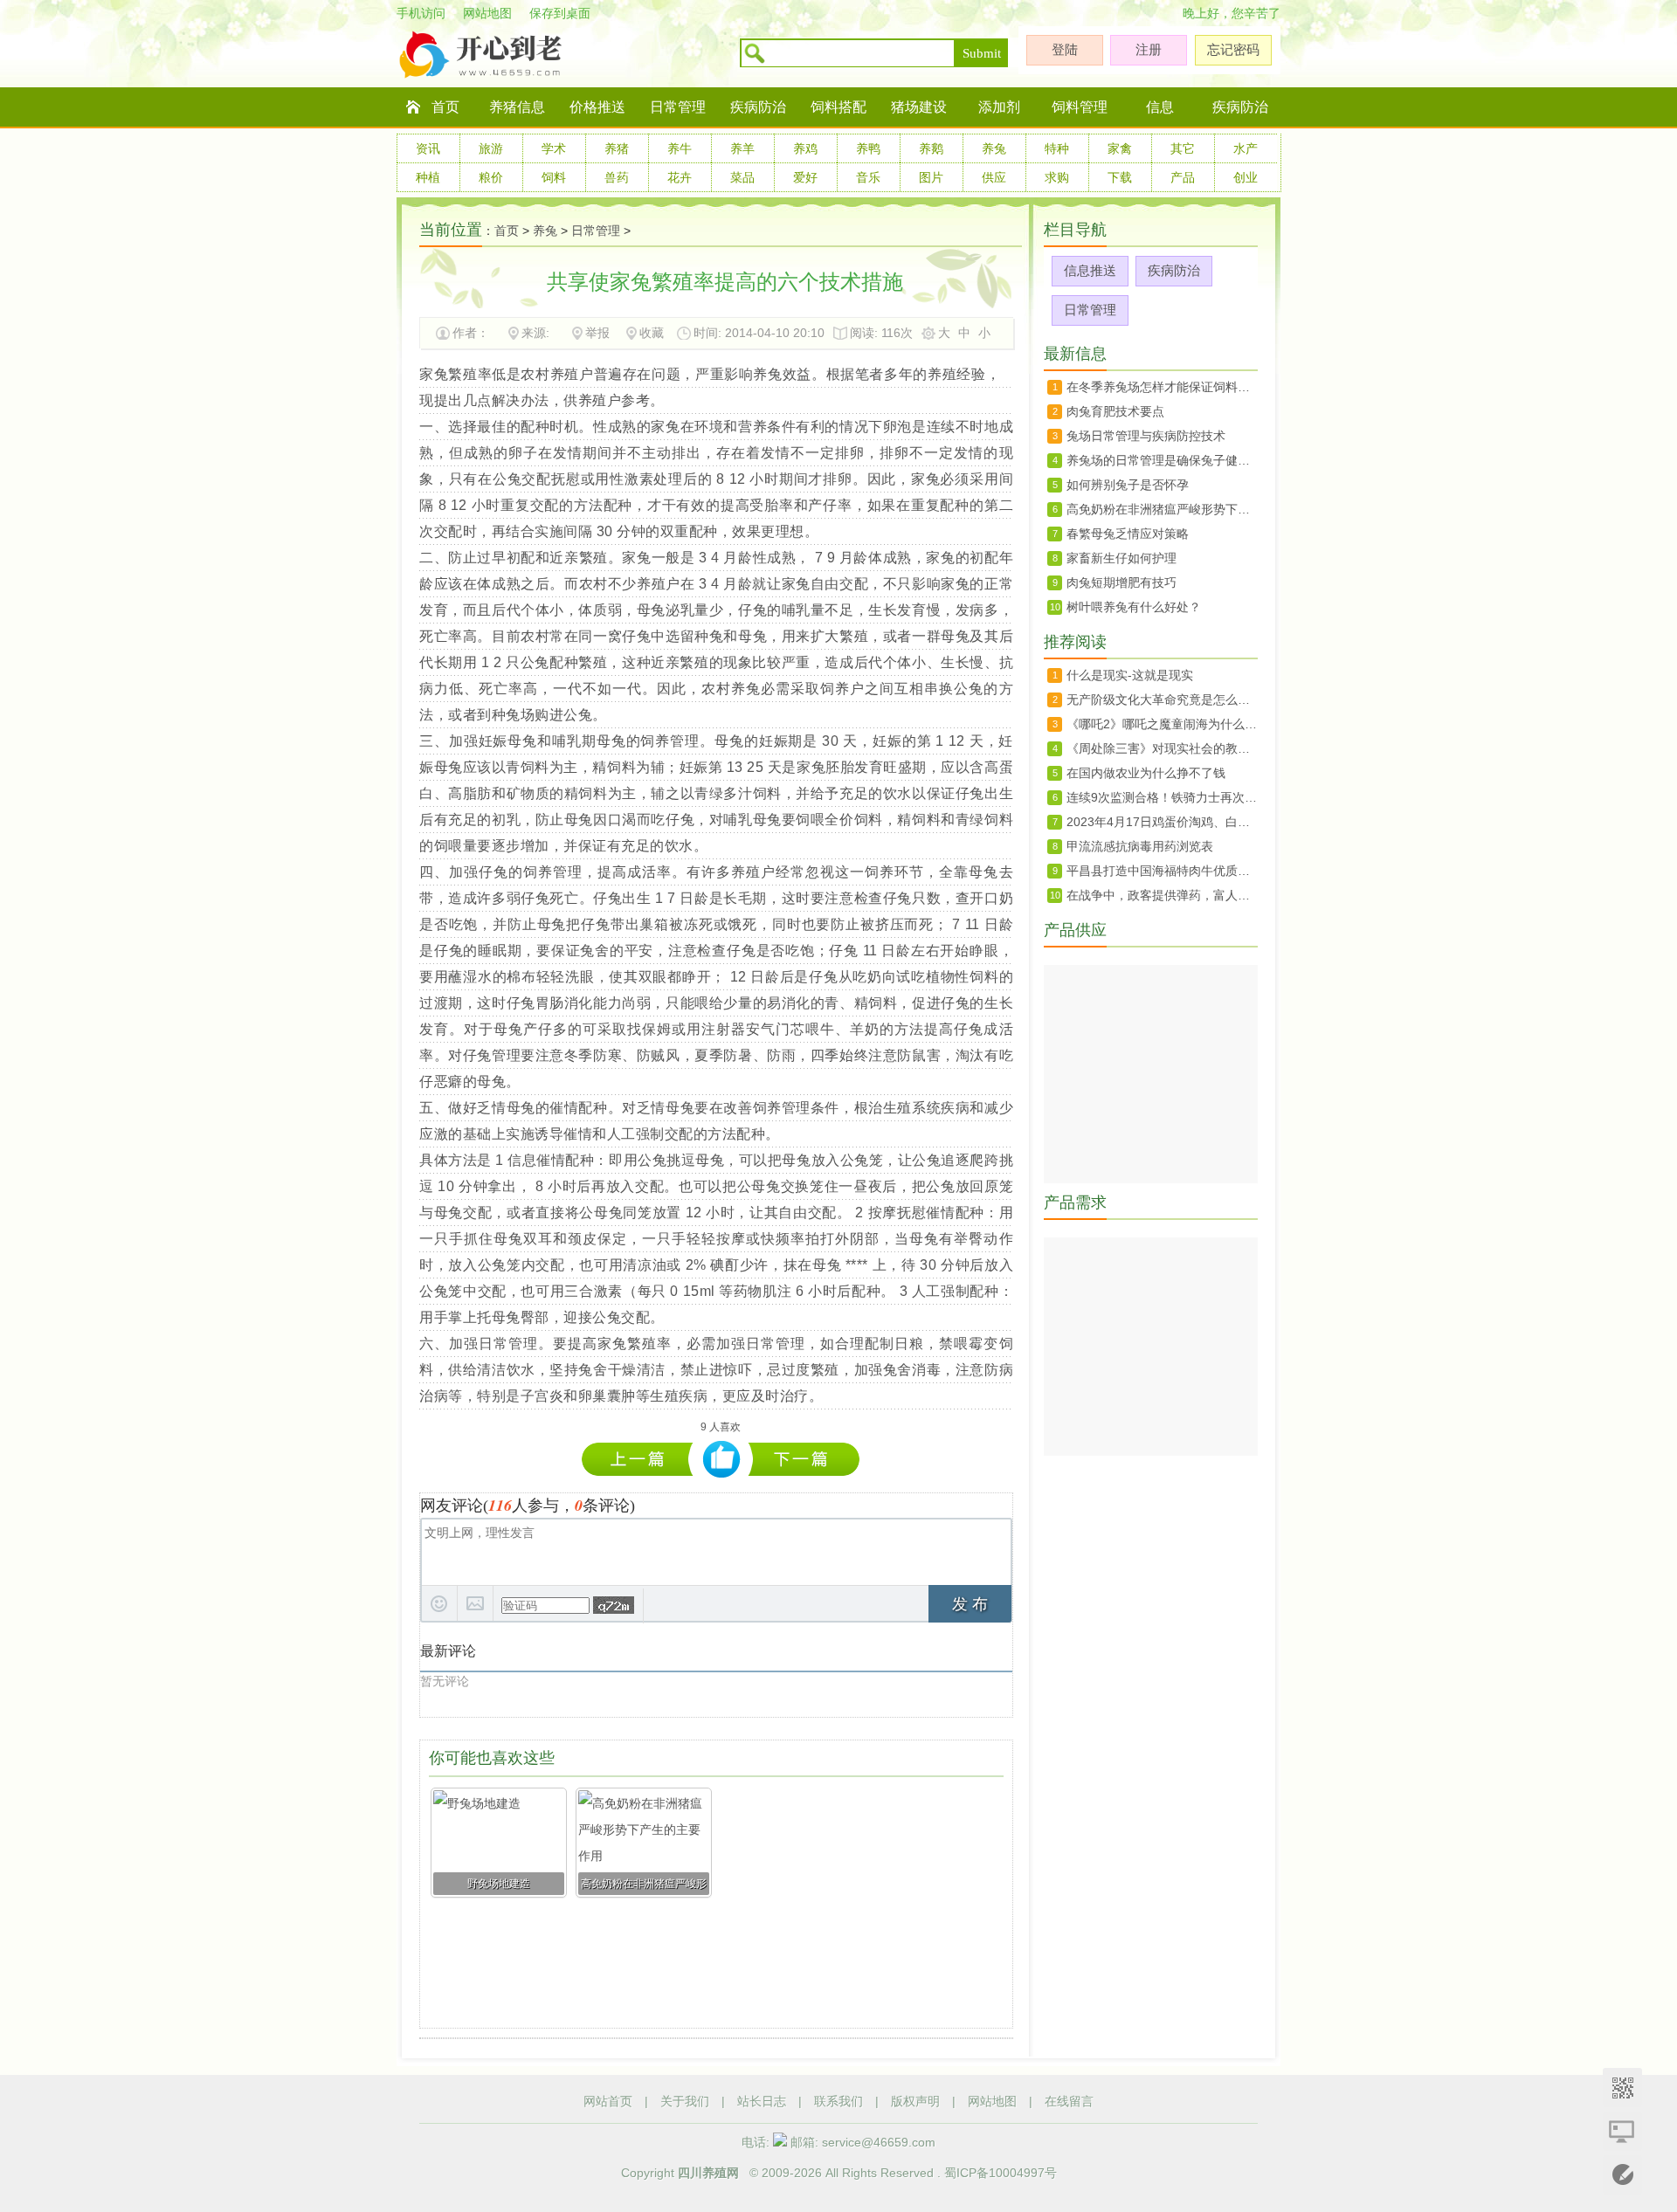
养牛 (680, 148)
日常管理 (678, 107)
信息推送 (1090, 270)
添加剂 (999, 107)
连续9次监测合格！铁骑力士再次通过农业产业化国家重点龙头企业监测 (1162, 797)
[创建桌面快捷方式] (1622, 2131)
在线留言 (1069, 2101)
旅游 (491, 148)
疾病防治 (758, 107)
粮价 (491, 177)
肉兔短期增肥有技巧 (1121, 582)
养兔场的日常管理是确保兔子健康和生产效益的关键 (1162, 460)
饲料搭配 (838, 107)
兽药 (617, 177)
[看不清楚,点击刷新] (614, 1605)
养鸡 (805, 148)
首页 (445, 107)
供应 (994, 177)
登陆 (1065, 49)
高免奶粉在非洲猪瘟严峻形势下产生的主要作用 (1162, 509)
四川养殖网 (708, 2173)
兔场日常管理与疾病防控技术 (1146, 436)
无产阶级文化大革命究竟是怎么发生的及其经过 (1162, 699)
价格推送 (597, 107)
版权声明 (915, 2101)
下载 (1120, 177)
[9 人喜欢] (722, 1460)
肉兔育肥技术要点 (1115, 411)
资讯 (428, 148)
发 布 (970, 1604)
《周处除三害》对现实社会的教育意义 (1162, 748)
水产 (1246, 148)
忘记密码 (1233, 49)
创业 (1246, 177)
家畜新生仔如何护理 (1121, 558)
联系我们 (838, 2101)
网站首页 (608, 2101)
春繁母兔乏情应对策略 (1128, 534)
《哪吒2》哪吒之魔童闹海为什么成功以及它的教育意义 (1162, 724)
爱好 (805, 177)
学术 (554, 148)
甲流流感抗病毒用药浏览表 (1140, 846)
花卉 (680, 177)
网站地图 (487, 13)
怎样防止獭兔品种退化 (804, 1459)
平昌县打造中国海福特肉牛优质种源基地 (1162, 871)
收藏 (652, 333)
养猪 (617, 148)
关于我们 (685, 2101)
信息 (1160, 107)
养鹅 (931, 148)
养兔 (994, 148)
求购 (1057, 177)
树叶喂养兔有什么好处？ (1134, 607)
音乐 (868, 177)
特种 (1057, 148)
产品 (1183, 177)
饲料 (554, 177)
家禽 (1120, 148)
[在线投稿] (1622, 2175)
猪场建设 (919, 107)
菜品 (742, 177)
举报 (597, 333)
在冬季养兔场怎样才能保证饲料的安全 (1162, 387)
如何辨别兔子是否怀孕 (1128, 485)
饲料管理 (1080, 107)
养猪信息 (517, 107)
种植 (428, 177)
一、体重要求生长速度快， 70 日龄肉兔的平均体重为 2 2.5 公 (642, 1459)
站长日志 (762, 2101)
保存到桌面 (560, 13)
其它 (1183, 148)
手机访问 (421, 13)
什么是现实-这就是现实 (1130, 675)
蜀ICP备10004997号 (1001, 2173)
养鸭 (868, 148)
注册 (1149, 49)
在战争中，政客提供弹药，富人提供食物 (1162, 895)
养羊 (742, 148)
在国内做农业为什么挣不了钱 (1146, 773)
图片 (931, 177)
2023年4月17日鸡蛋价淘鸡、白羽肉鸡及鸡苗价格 (1162, 822)
